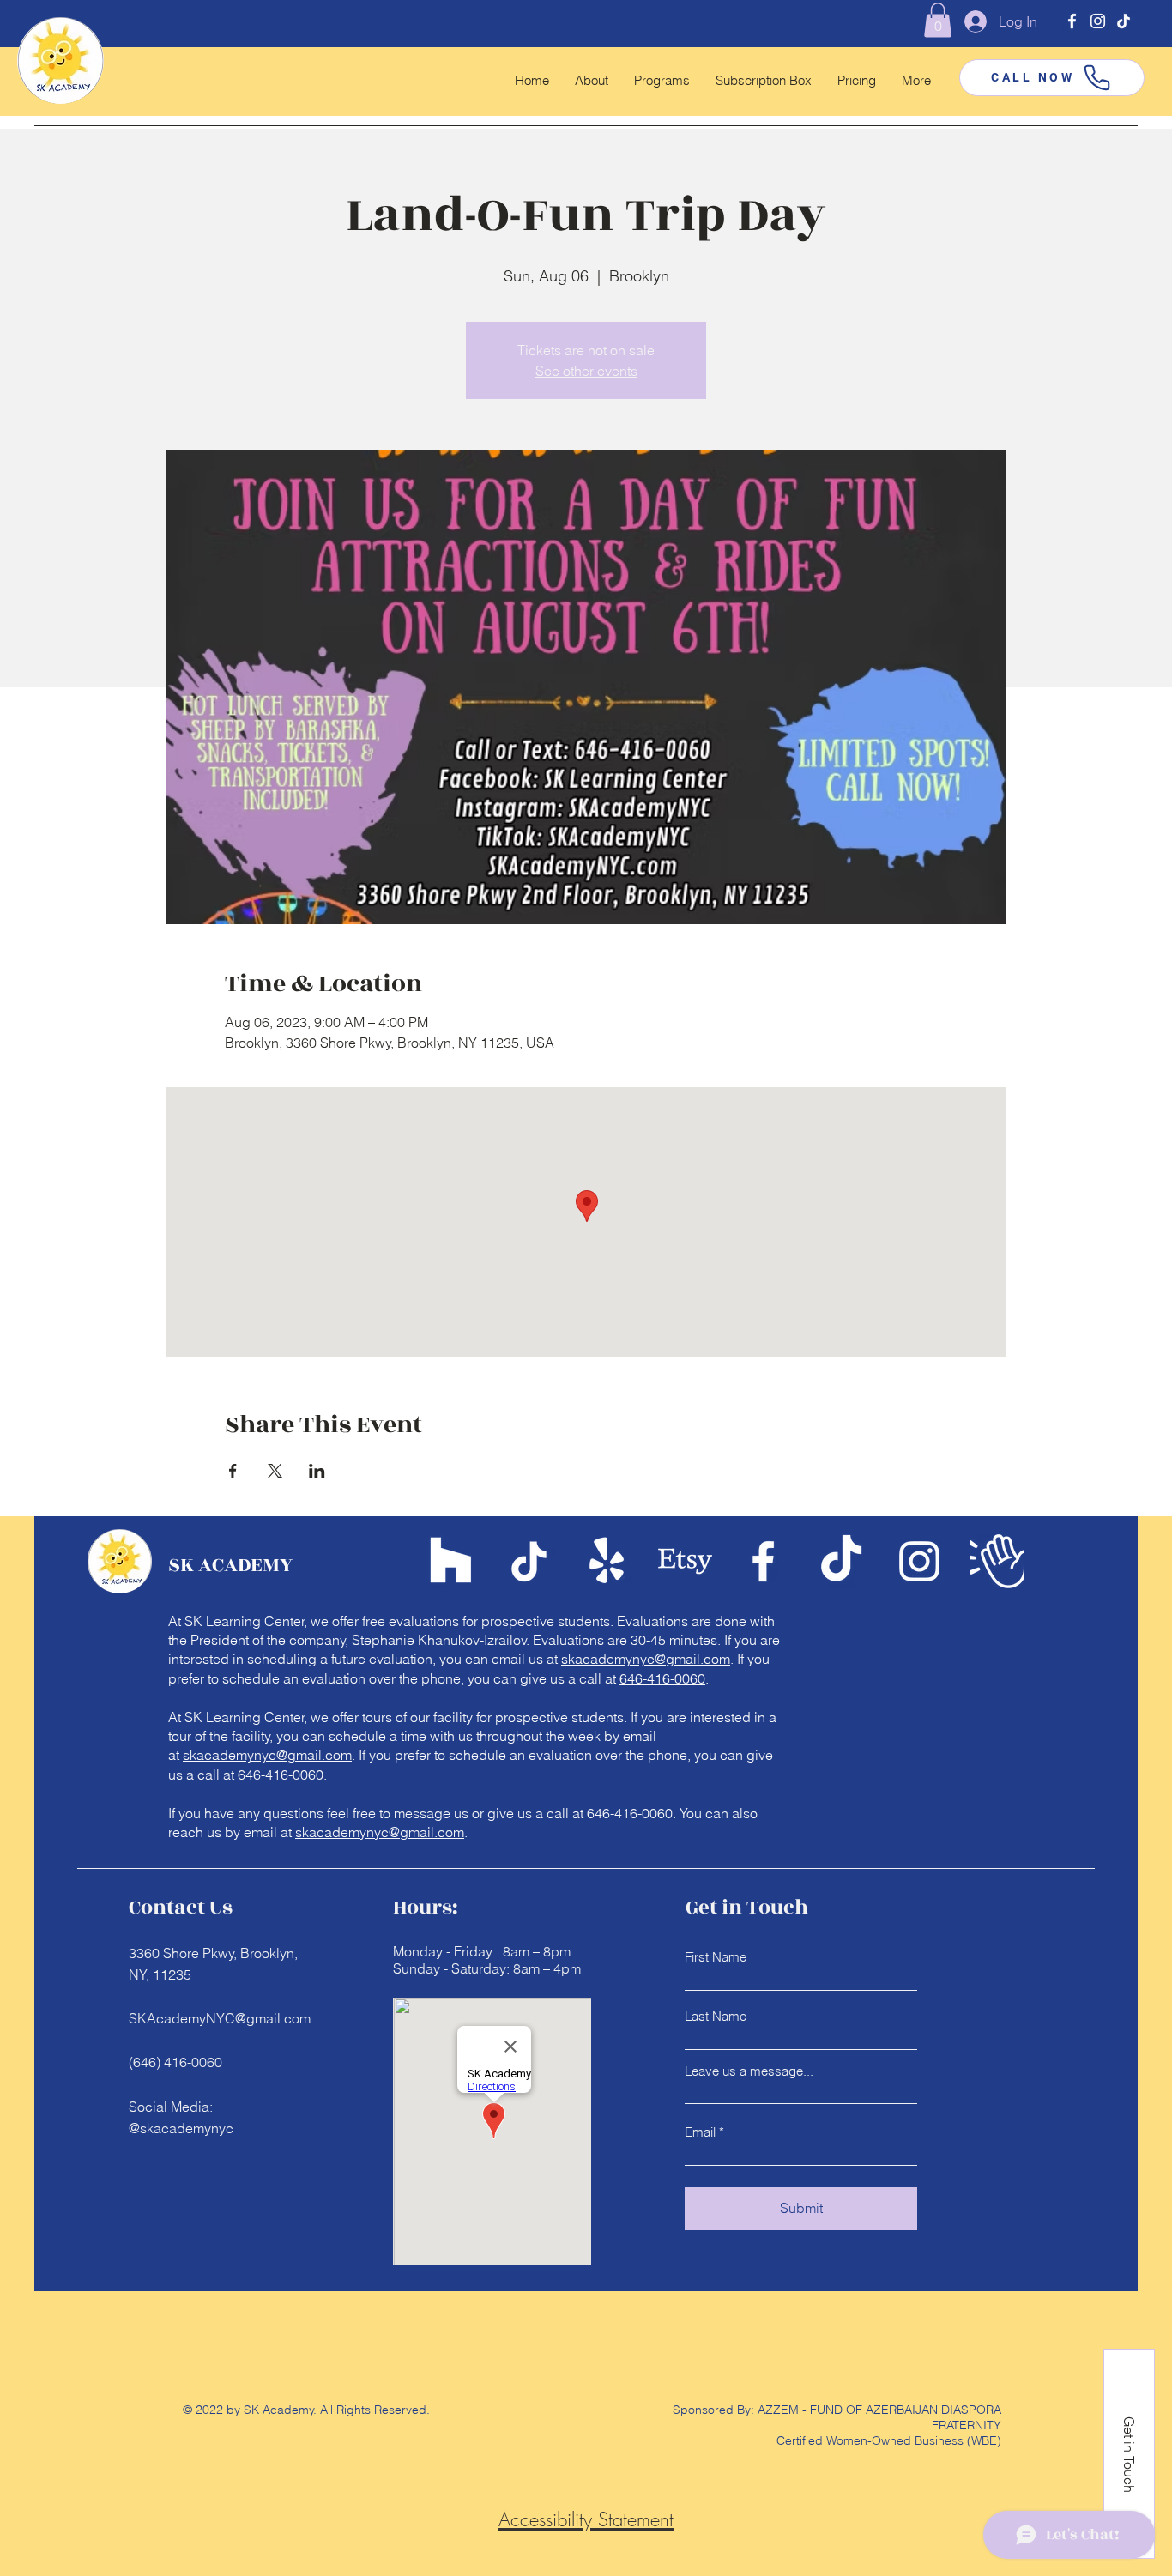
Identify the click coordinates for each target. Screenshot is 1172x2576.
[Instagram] (1098, 21)
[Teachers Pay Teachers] (451, 1561)
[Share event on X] (275, 1471)
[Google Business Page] (997, 1561)
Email (700, 2132)
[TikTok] (1124, 21)
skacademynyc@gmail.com (646, 1659)
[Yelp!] (607, 1561)
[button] (938, 20)
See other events (586, 371)
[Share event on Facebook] (233, 1471)
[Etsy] (685, 1561)
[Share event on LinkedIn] (317, 1471)
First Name (716, 1957)
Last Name (716, 2016)
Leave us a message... (749, 2071)
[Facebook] (1072, 21)
